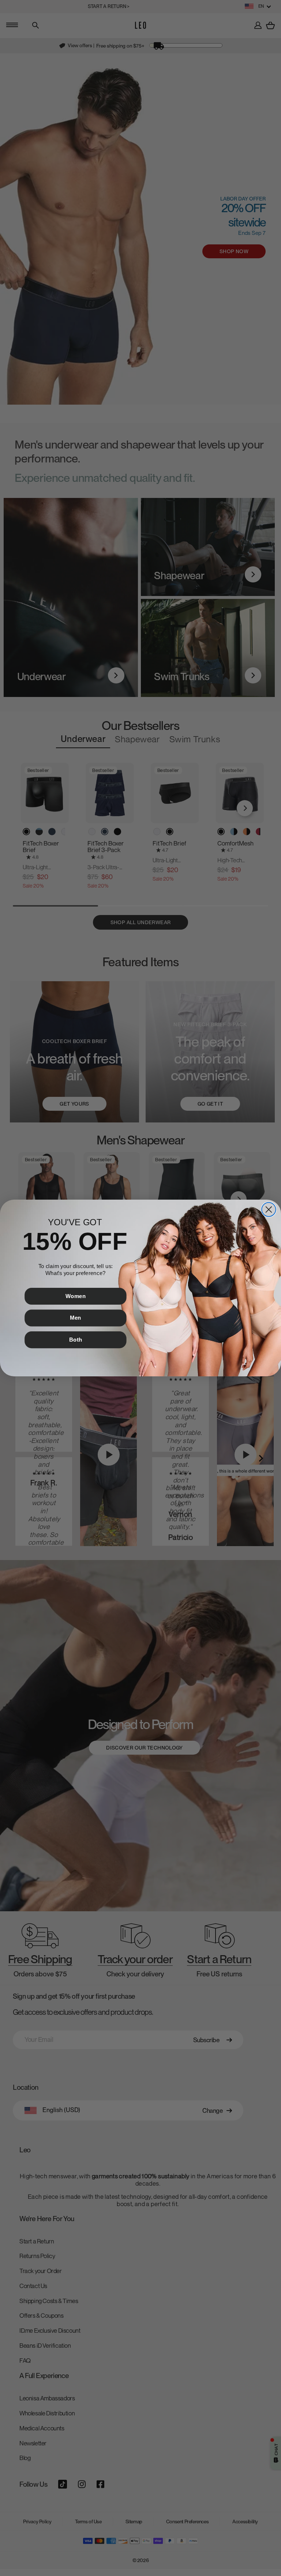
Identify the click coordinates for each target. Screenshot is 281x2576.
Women (76, 1296)
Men (76, 1318)
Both (76, 1339)
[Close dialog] (269, 1210)
